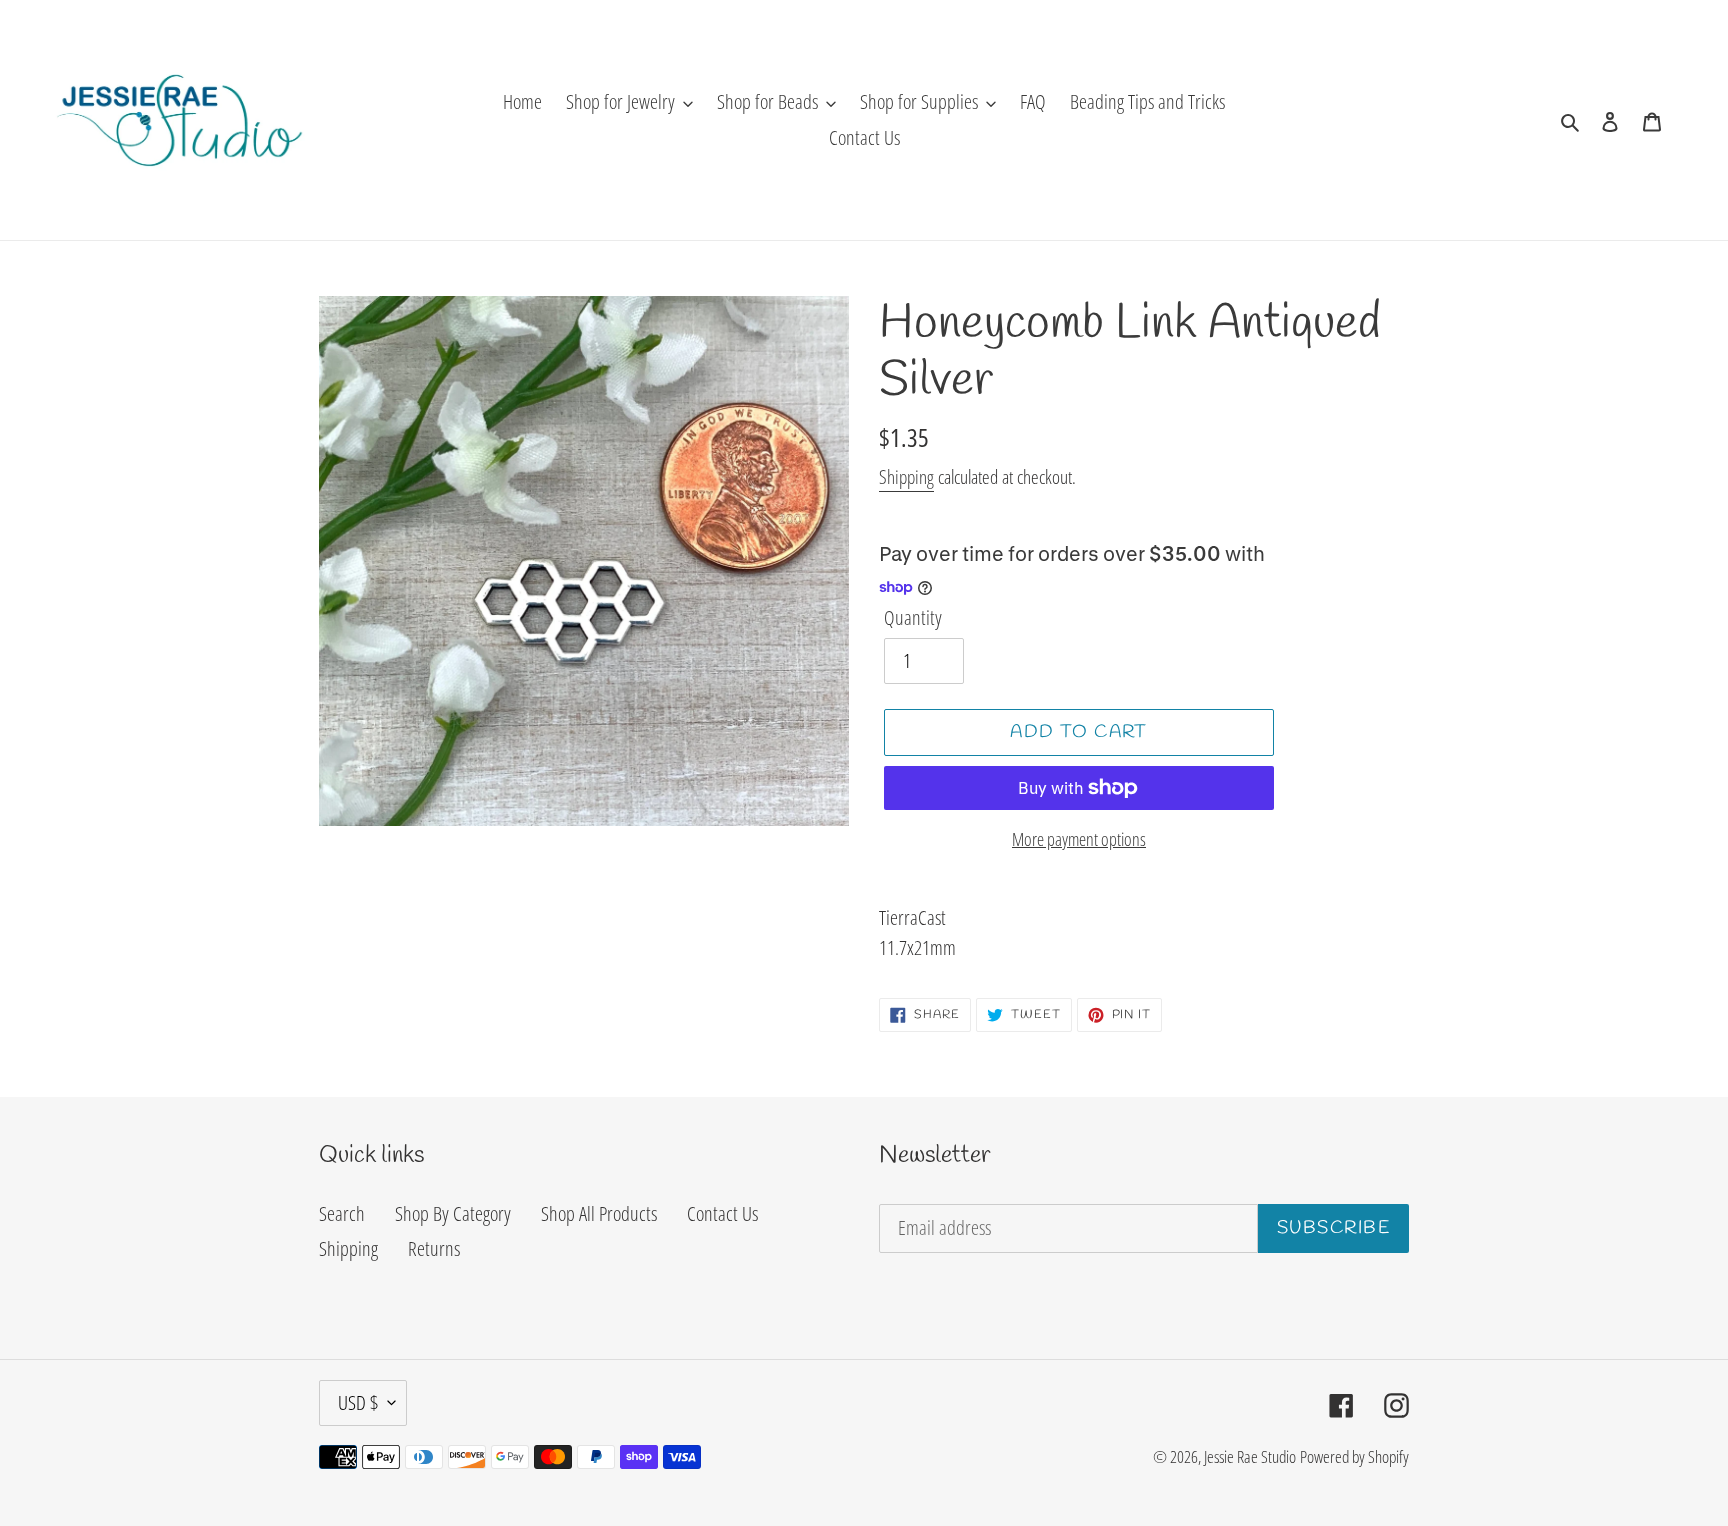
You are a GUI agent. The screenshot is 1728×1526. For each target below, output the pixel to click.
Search (342, 1213)
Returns (434, 1248)
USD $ (358, 1402)
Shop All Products (599, 1213)
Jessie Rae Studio (1250, 1456)
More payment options (1079, 839)
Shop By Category (453, 1213)
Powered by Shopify (1354, 1456)
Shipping (906, 477)
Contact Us (722, 1213)
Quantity (913, 617)
